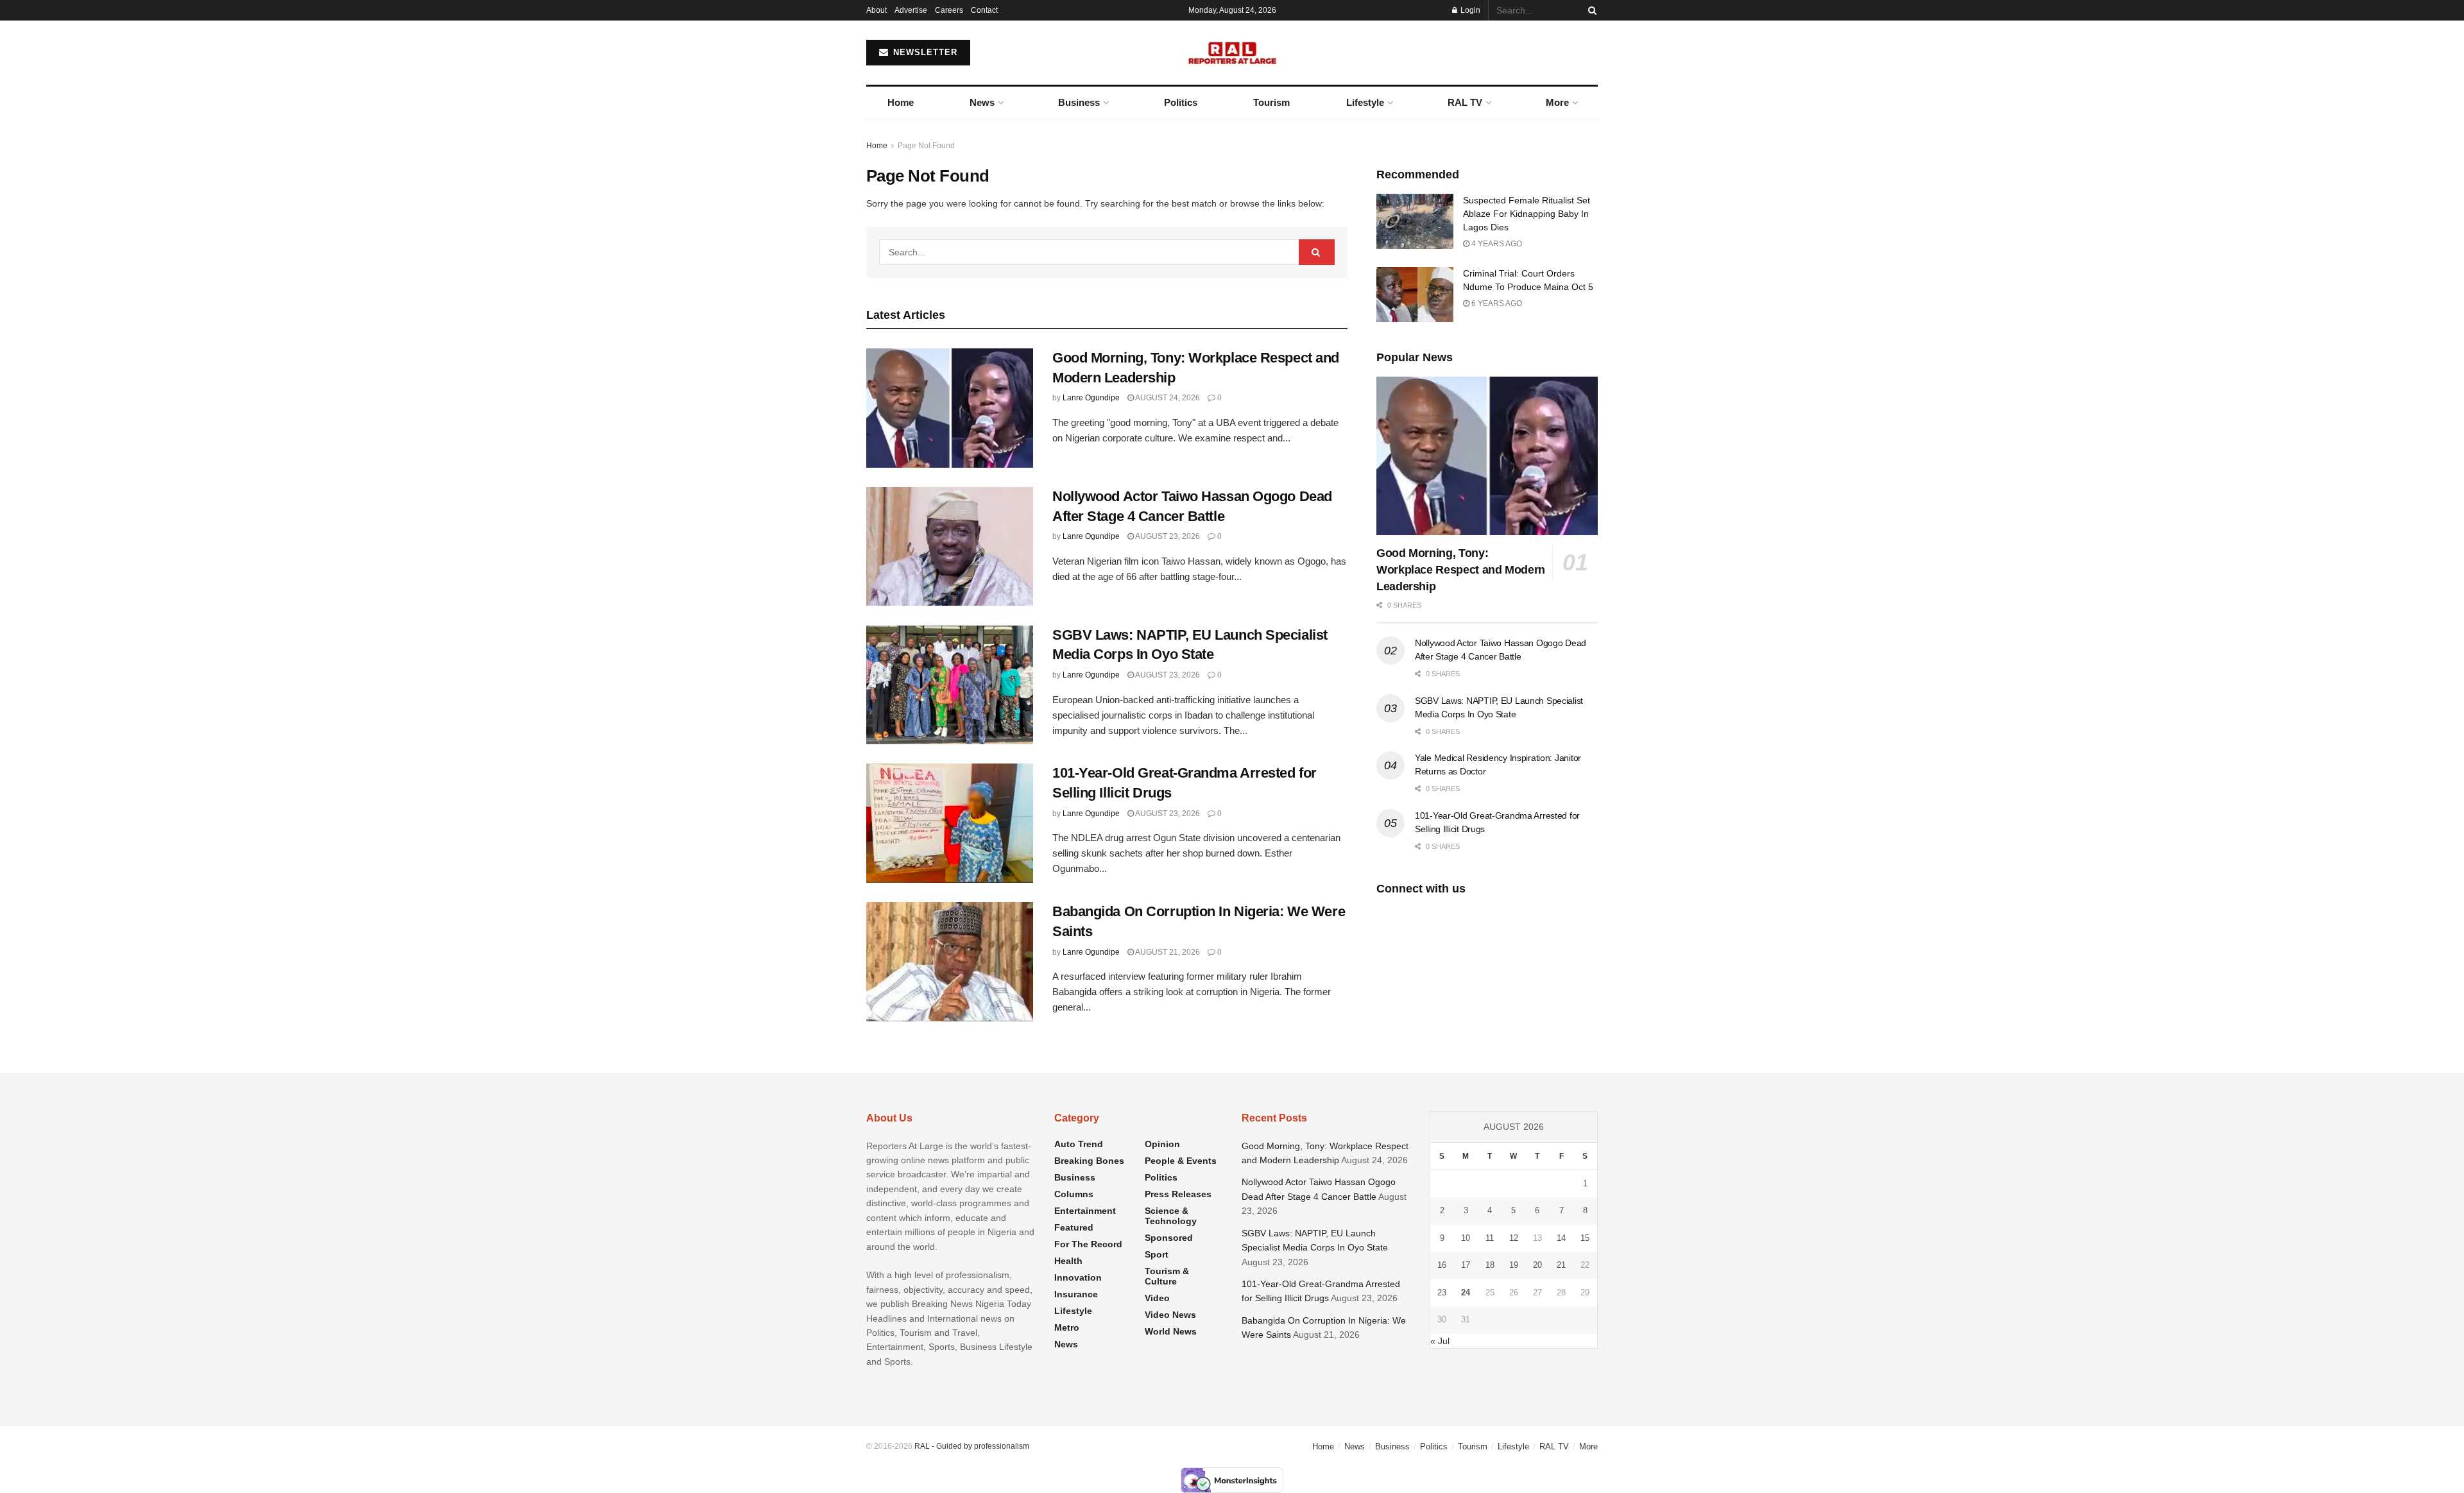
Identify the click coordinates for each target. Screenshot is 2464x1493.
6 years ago (1496, 303)
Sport (1157, 1254)
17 (1466, 1265)
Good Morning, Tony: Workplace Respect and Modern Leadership (1461, 570)
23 (1442, 1293)
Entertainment (1085, 1211)
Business (1079, 102)
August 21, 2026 (1167, 952)
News (982, 102)
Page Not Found (926, 146)
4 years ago (1496, 244)
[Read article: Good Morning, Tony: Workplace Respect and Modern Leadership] (950, 408)
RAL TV (1465, 102)
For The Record (1088, 1244)
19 (1514, 1265)
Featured (1074, 1227)
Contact (984, 10)
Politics (1181, 102)
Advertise (911, 10)
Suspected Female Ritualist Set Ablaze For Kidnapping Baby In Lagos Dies (1527, 214)
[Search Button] (1590, 10)
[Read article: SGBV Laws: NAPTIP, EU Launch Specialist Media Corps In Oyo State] (950, 685)
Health (1068, 1261)
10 (1466, 1238)
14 (1561, 1238)
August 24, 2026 (1167, 398)
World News (1171, 1331)
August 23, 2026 (1167, 536)
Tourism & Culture (1167, 1276)
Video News (1170, 1315)
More (1557, 102)
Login (1469, 10)
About (877, 10)
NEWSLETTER (924, 52)
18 (1490, 1265)
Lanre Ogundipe (1091, 398)
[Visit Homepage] (1232, 53)
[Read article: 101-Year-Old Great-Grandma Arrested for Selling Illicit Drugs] (950, 823)
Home (901, 102)
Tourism (1271, 102)
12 (1514, 1238)
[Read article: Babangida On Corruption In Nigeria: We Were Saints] (950, 962)
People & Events (1181, 1161)
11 (1490, 1238)
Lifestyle (1365, 102)
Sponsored (1169, 1238)
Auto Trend (1079, 1144)
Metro (1067, 1327)
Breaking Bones (1089, 1161)
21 (1561, 1265)
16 (1442, 1265)
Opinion (1162, 1144)
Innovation (1078, 1277)
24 (1466, 1293)
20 (1537, 1265)
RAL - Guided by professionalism (972, 1446)
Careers (949, 10)
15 (1585, 1238)
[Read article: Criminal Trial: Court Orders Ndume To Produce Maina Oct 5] (1415, 294)
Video (1157, 1298)
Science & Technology (1171, 1216)
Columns (1074, 1194)
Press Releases (1178, 1194)
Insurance (1076, 1294)
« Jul (1440, 1341)
